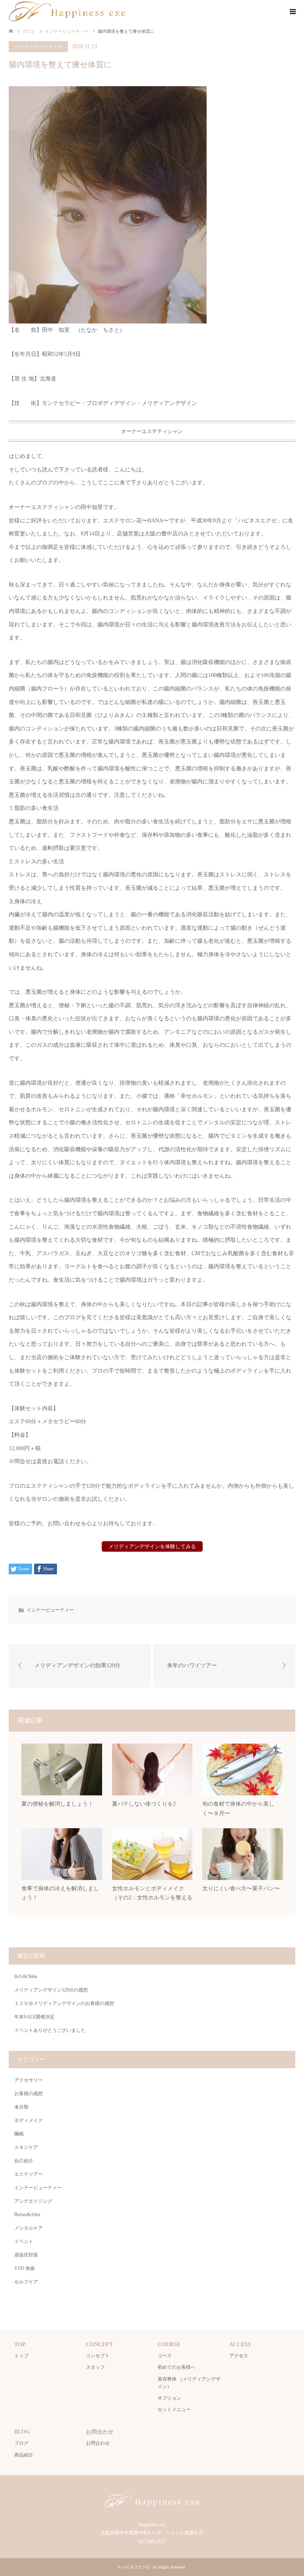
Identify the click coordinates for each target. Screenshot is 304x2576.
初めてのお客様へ (177, 2367)
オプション (169, 2398)
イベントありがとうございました (50, 2030)
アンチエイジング (33, 2201)
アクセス (239, 2356)
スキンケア (26, 2147)
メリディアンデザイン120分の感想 (51, 1990)
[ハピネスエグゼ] (67, 11)
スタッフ (95, 2367)
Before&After (27, 2215)
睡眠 (19, 2134)
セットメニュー (174, 2410)
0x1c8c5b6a (26, 1976)
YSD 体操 (25, 2268)
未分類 (21, 2107)
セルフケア (26, 2282)
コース (165, 2356)
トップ (21, 2356)
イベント (24, 2241)
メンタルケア (28, 2228)
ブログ (21, 2443)
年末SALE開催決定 (34, 2017)
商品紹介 (24, 2455)
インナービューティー (38, 47)
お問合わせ (98, 2443)
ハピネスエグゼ (136, 2567)
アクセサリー (28, 2080)
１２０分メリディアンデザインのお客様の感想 (64, 2003)
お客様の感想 (28, 2094)
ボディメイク (28, 2120)
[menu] (292, 12)
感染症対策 (26, 2255)
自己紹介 (24, 2161)
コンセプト (98, 2356)
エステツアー (28, 2174)
